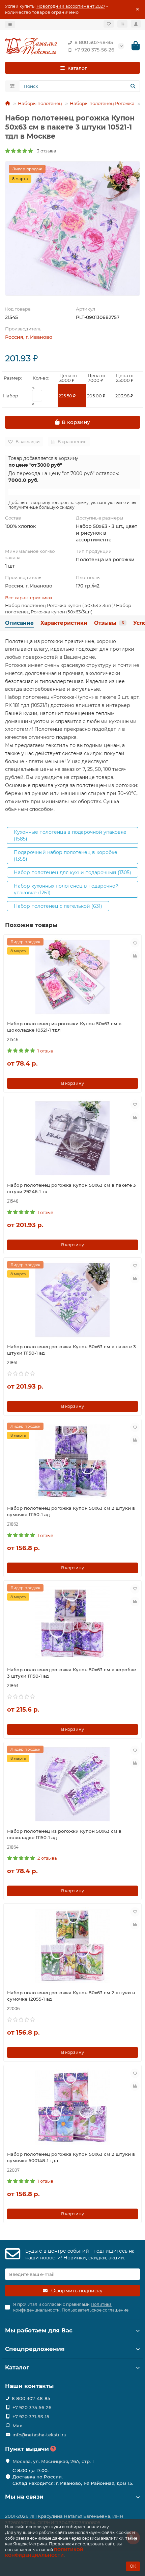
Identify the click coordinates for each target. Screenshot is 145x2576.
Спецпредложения (35, 2349)
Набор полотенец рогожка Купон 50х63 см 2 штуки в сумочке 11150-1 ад (71, 1511)
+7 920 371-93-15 (31, 2417)
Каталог (17, 2367)
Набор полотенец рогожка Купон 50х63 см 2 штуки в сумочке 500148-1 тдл (71, 2157)
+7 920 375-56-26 (94, 50)
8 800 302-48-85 (94, 42)
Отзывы (109, 623)
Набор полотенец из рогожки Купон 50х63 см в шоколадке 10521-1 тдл (64, 1027)
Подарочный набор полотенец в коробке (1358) (66, 856)
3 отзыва (45, 151)
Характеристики (64, 623)
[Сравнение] (122, 24)
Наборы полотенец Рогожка (102, 103)
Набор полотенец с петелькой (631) (58, 906)
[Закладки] (109, 24)
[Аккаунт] (136, 24)
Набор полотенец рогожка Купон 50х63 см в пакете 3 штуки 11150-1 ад (71, 1350)
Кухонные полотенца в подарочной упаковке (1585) (70, 835)
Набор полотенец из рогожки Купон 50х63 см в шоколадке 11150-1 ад (64, 1834)
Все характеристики (28, 598)
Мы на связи (24, 2497)
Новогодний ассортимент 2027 (71, 6)
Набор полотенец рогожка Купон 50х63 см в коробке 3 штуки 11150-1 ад (71, 1673)
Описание (19, 623)
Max (17, 2426)
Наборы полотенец (40, 103)
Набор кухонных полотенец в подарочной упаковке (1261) (66, 889)
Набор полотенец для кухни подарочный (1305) (72, 872)
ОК (133, 2566)
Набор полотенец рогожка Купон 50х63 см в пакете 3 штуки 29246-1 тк (71, 1188)
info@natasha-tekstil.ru (39, 2435)
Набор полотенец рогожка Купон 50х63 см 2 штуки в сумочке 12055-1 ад (71, 1996)
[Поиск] (133, 86)
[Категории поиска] (12, 86)
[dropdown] (10, 25)
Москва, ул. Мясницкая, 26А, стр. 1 (53, 2461)
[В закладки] (135, 943)
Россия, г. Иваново (29, 337)
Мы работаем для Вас (39, 2330)
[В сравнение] (135, 956)
